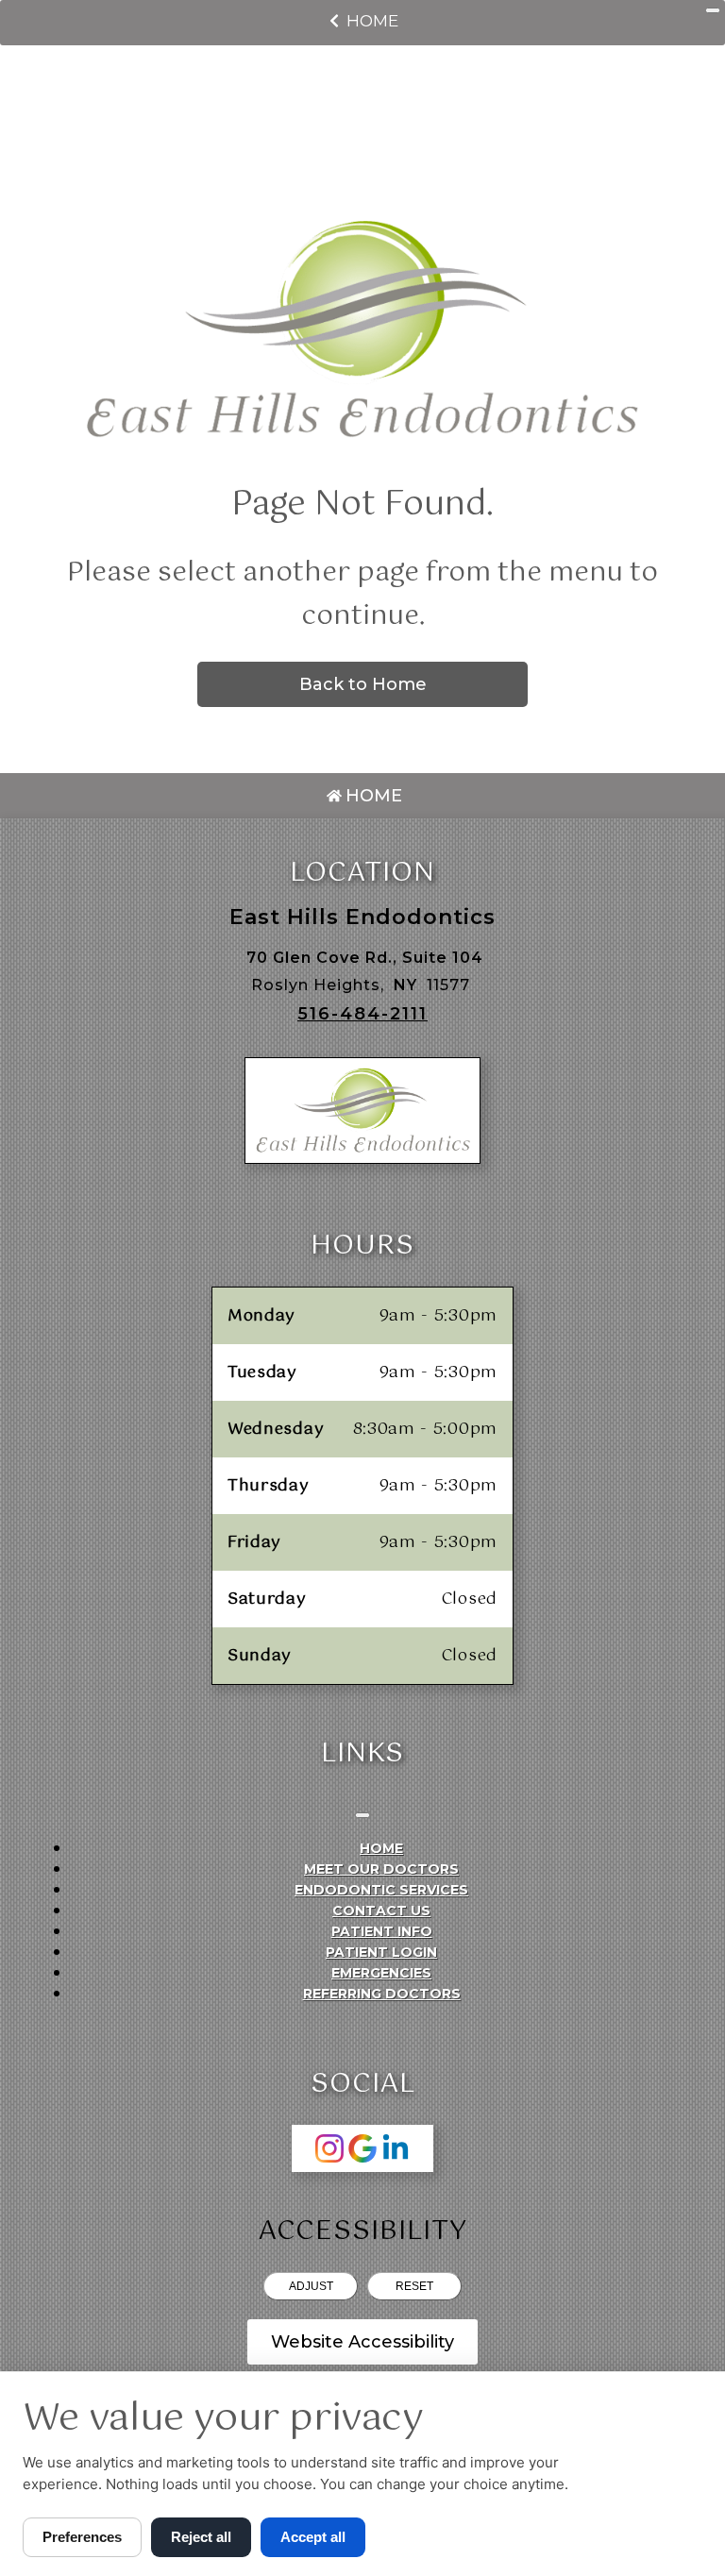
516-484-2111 (362, 1014)
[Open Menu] (713, 10)
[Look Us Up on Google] (362, 2148)
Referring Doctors (382, 1994)
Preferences (82, 2537)
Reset (414, 2286)
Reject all (201, 2537)
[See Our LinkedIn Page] (396, 2148)
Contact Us (381, 1911)
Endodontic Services (381, 1890)
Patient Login (381, 1952)
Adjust (311, 2286)
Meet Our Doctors (381, 1869)
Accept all (313, 2537)
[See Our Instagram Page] (329, 2148)
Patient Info (382, 1931)
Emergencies (381, 1973)
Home (372, 21)
